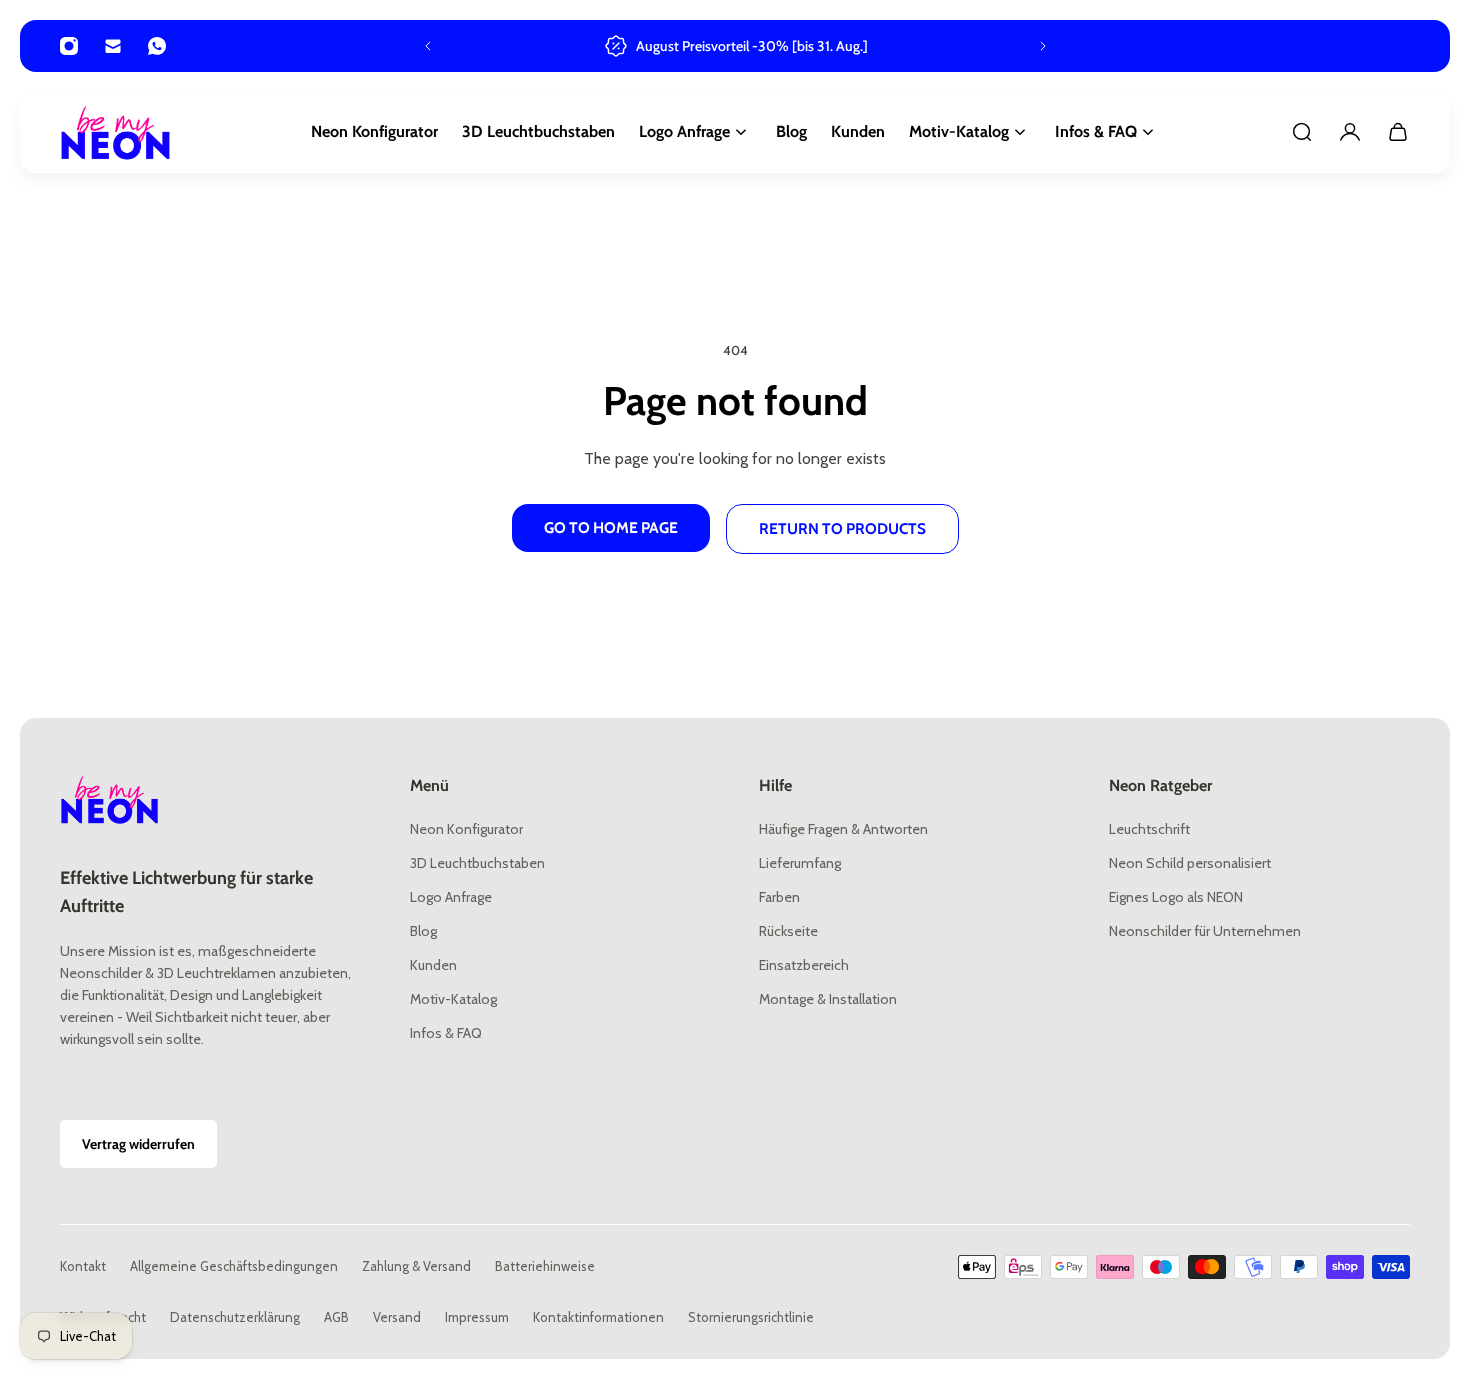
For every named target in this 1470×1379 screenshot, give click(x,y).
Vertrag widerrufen (138, 1144)
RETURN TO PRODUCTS (842, 528)
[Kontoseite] (1350, 132)
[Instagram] (69, 46)
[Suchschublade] (1302, 132)
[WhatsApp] (157, 46)
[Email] (113, 46)
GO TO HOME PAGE (611, 527)
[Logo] (116, 132)
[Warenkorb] (1398, 132)
